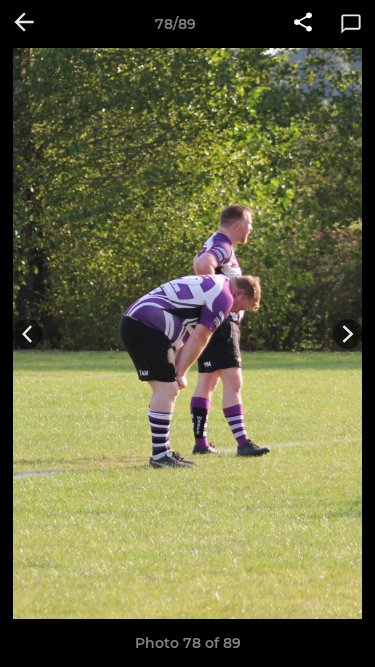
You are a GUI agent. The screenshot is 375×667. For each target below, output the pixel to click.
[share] (303, 24)
